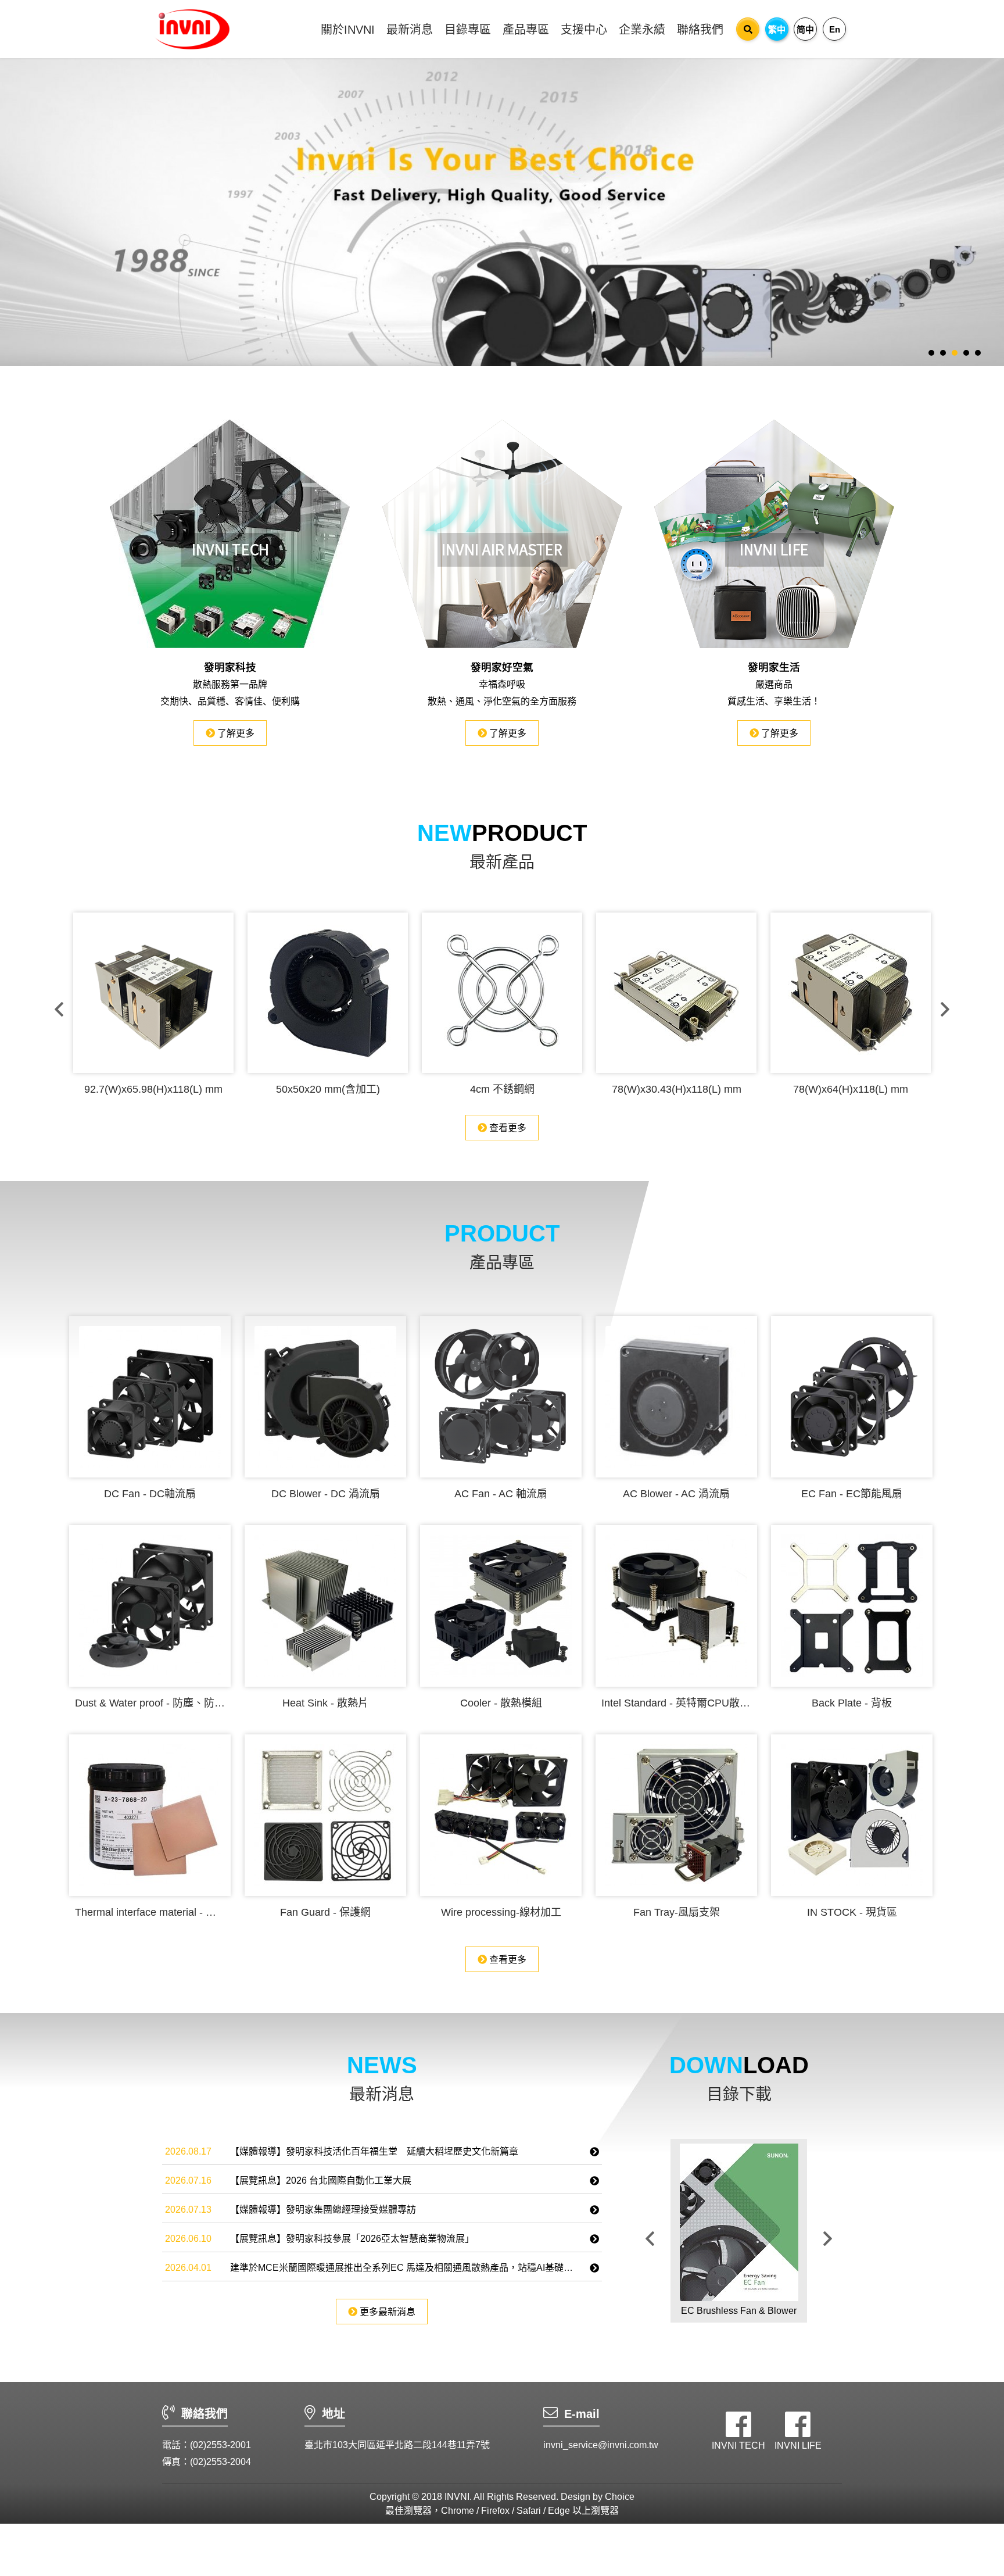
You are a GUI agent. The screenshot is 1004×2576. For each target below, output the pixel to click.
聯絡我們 (700, 30)
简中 (805, 29)
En (835, 29)
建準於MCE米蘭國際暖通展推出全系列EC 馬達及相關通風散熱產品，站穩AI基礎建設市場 (415, 2268)
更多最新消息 (386, 2312)
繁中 (777, 29)
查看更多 (507, 1128)
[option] (502, 209)
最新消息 (410, 30)
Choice (620, 2497)
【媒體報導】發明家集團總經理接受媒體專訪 (323, 2210)
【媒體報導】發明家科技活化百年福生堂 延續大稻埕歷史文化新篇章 (374, 2151)
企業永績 (642, 30)
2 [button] (943, 353)
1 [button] (931, 353)
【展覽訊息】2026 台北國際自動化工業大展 (321, 2180)
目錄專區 (468, 30)
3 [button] (955, 353)
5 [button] (978, 353)
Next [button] (945, 1009)
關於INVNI (348, 30)
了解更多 (235, 733)
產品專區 (526, 30)
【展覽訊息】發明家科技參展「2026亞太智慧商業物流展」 (352, 2239)
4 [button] (966, 353)
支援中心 (584, 30)
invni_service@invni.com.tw (601, 2445)
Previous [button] (59, 1009)
